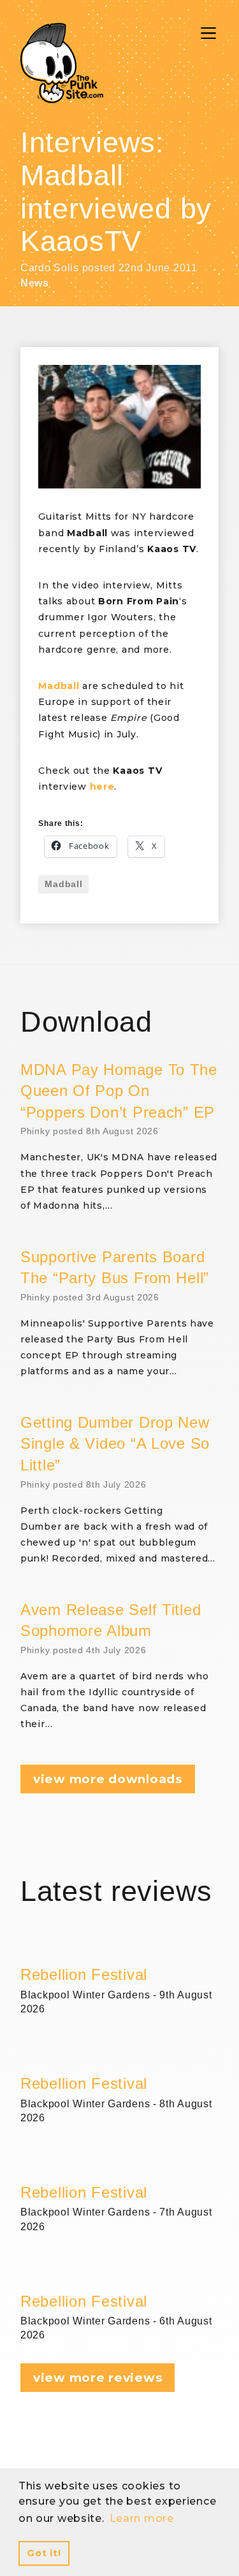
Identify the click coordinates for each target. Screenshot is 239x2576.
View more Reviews (98, 2378)
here (102, 786)
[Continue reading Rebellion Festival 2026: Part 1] (119, 2276)
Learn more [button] (142, 2518)
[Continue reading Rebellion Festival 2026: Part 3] (119, 2058)
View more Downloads (108, 1779)
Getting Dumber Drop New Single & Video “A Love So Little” (115, 1444)
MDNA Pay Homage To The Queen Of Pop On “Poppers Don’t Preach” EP (119, 1091)
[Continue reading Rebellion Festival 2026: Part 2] (119, 2167)
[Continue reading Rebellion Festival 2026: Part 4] (119, 1949)
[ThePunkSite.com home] (62, 63)
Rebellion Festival (84, 1975)
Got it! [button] (44, 2553)
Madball (63, 884)
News (35, 283)
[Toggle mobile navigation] (208, 33)
